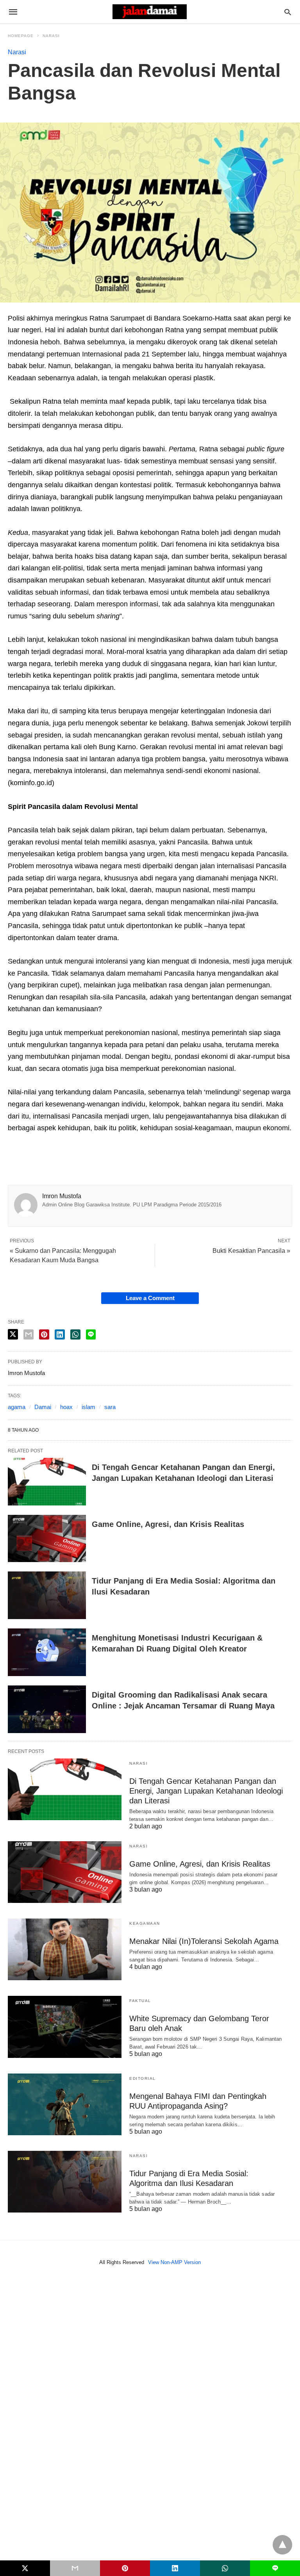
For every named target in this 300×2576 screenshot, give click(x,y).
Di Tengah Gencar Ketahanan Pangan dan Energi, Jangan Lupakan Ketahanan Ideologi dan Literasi (206, 1791)
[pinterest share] (44, 1334)
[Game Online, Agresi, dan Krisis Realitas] (47, 1539)
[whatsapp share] (75, 1334)
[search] (288, 12)
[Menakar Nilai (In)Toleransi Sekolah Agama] (65, 1949)
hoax (66, 1407)
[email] (75, 2568)
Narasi (51, 36)
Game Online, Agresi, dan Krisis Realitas (168, 1524)
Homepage (21, 36)
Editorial (143, 2078)
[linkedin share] (60, 1334)
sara (110, 1407)
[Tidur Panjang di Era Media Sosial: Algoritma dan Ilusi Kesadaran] (47, 1595)
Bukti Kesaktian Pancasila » (251, 1251)
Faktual (140, 2001)
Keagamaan (145, 1923)
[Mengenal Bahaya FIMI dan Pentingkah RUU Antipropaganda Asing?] (65, 2104)
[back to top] (282, 2545)
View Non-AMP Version (174, 2262)
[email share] (29, 1334)
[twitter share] (13, 1334)
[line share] (91, 1334)
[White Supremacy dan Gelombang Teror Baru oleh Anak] (65, 2027)
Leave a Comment (150, 1298)
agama (17, 1407)
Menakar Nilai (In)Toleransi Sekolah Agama (204, 1941)
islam (88, 1407)
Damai (43, 1407)
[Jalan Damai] (150, 12)
